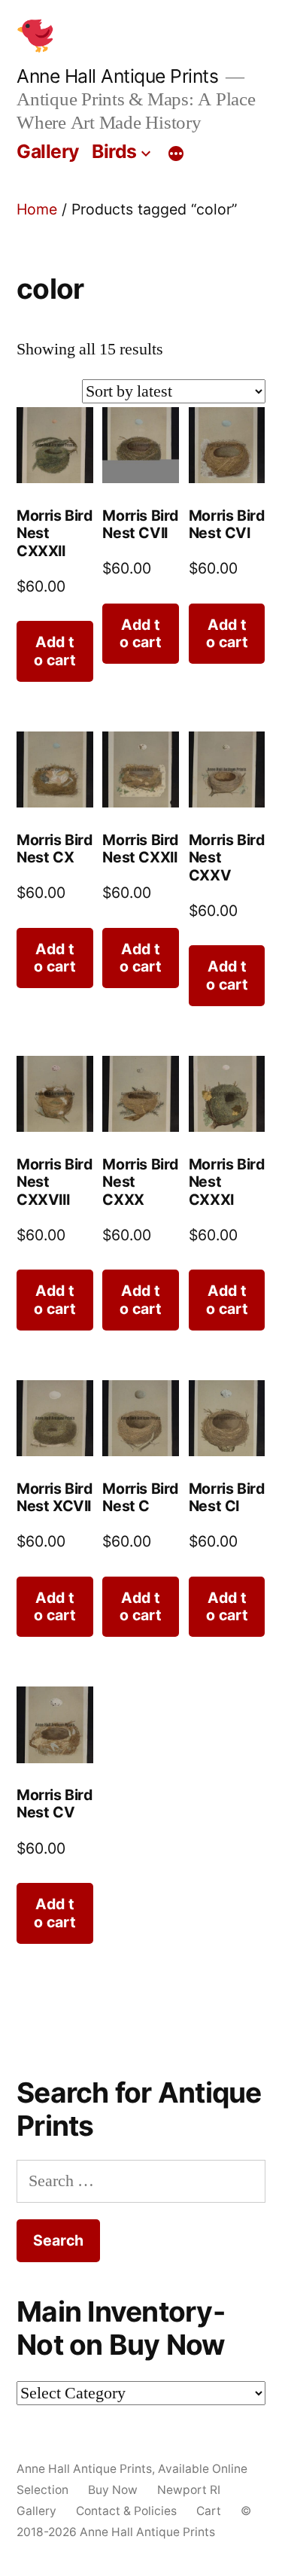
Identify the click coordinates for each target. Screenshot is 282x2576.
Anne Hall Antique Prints (117, 76)
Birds (114, 151)
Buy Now (113, 2490)
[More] (176, 154)
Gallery (48, 151)
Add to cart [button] (55, 651)
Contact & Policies (126, 2511)
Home (37, 209)
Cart (209, 2511)
